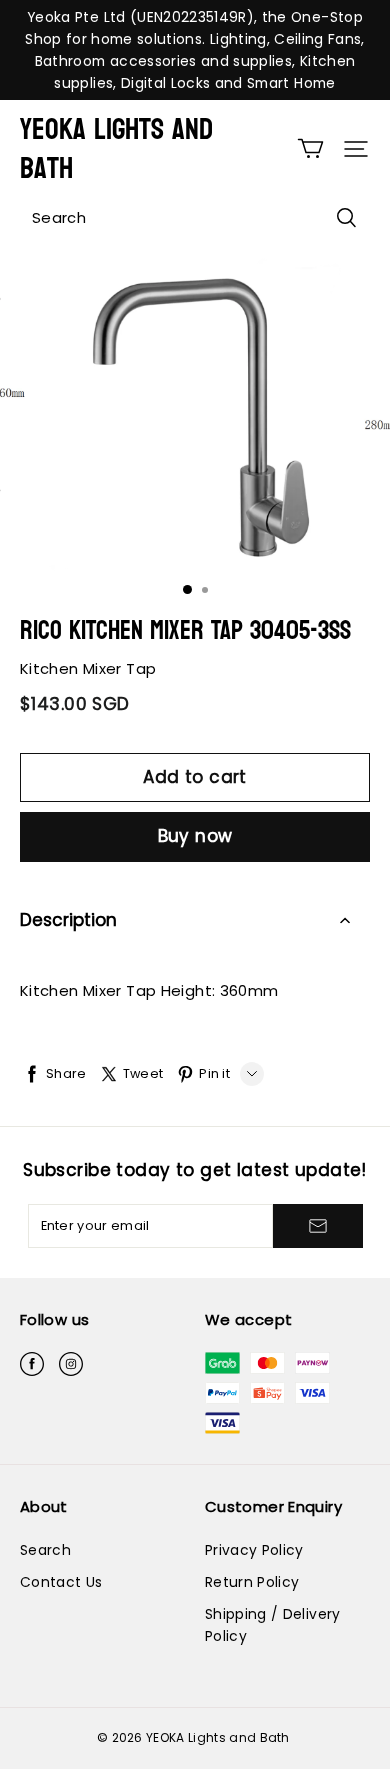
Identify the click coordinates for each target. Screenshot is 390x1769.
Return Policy (252, 1582)
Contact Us (61, 1582)
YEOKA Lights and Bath (116, 149)
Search (45, 1550)
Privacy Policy (254, 1550)
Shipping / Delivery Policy (273, 1625)
